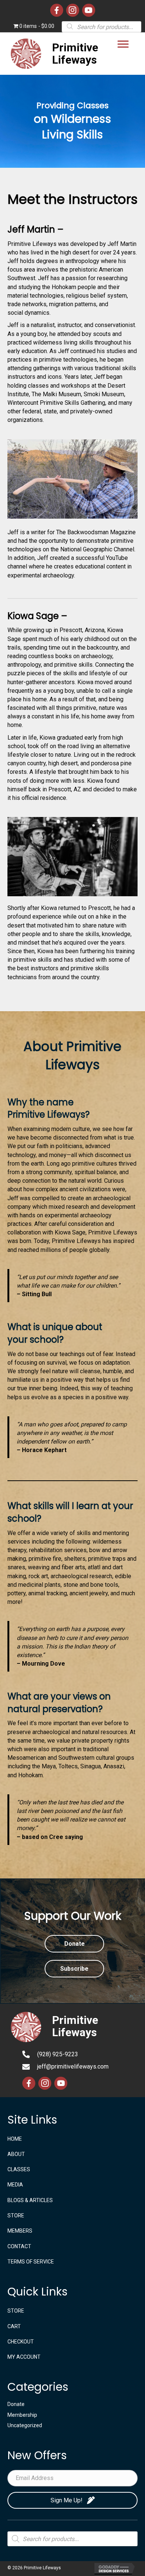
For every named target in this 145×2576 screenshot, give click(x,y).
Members (20, 2231)
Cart (14, 2326)
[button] (123, 44)
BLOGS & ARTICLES (30, 2200)
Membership (22, 2415)
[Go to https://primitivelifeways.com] (58, 54)
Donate (16, 2404)
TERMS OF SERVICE (31, 2262)
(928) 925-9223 (58, 2054)
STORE (16, 2215)
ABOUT (16, 2154)
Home (15, 2139)
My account (24, 2357)
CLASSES (19, 2169)
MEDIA (15, 2185)
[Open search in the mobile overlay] (101, 26)
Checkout (21, 2342)
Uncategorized (25, 2425)
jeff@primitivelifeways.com (73, 2066)
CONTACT (19, 2246)
